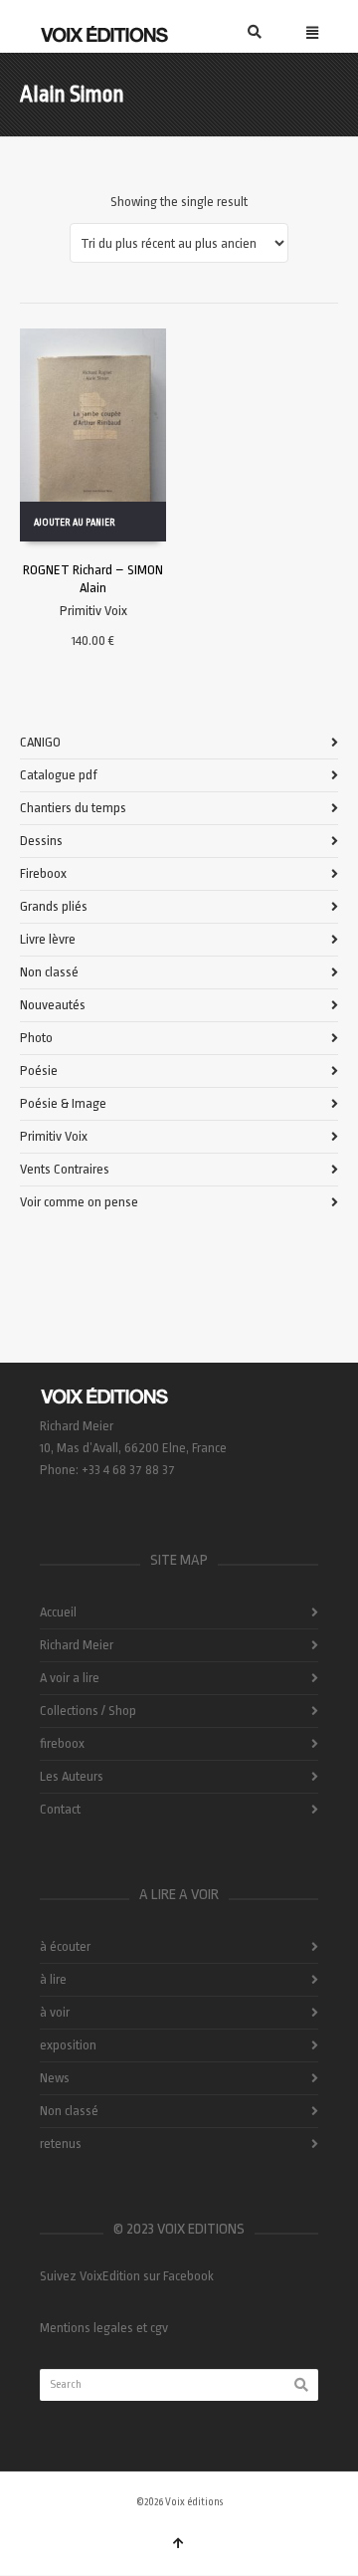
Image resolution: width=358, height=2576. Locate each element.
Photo (36, 1038)
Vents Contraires (65, 1169)
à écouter (65, 1946)
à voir (55, 2012)
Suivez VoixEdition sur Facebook (127, 2276)
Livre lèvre (48, 939)
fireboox (62, 1743)
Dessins (41, 841)
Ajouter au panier (75, 523)
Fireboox (43, 873)
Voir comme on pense (79, 1202)
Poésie (39, 1071)
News (55, 2078)
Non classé (49, 972)
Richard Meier (77, 1645)
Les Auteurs (72, 1776)
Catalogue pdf (59, 775)
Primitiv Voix (93, 611)
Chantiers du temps (73, 808)
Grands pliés (54, 906)
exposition (68, 2045)
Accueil (58, 1612)
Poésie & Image (63, 1103)
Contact (60, 1809)
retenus (61, 2144)
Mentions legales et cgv (104, 2328)
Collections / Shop (88, 1711)
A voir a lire (70, 1678)
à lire (53, 1979)
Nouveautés (53, 1005)
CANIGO (40, 742)
